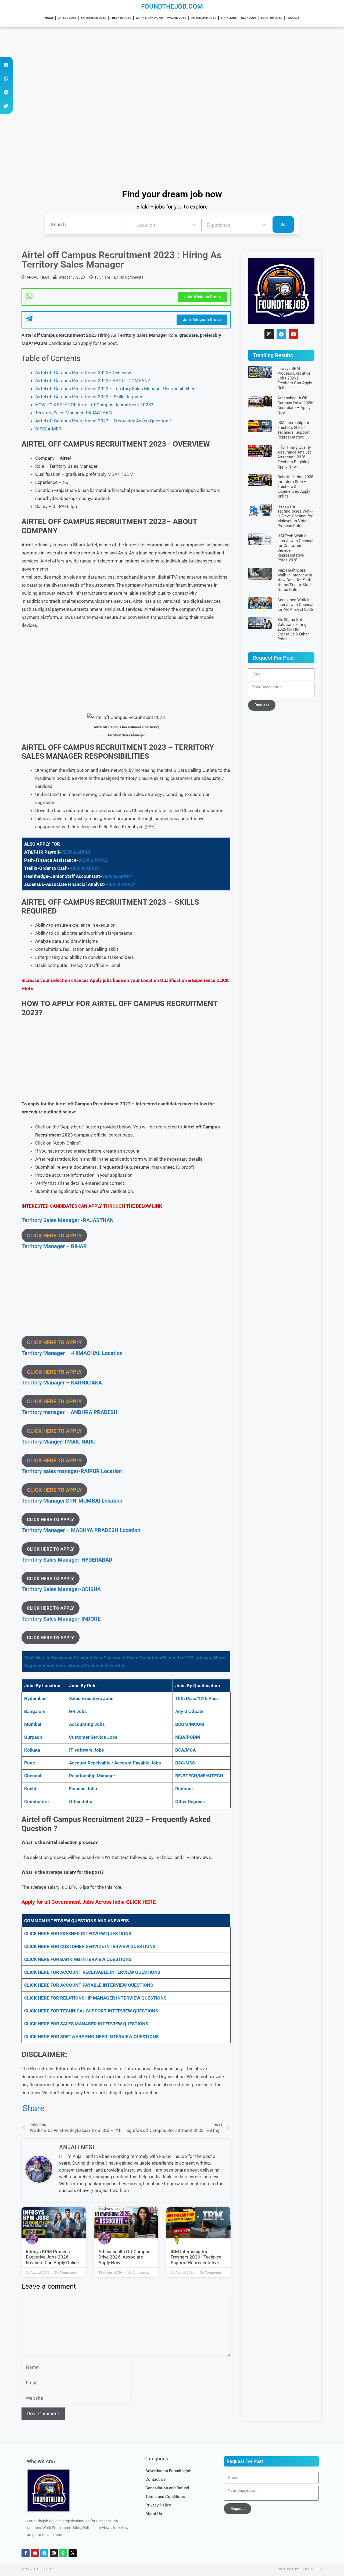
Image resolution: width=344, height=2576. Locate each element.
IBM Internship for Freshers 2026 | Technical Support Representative (197, 2257)
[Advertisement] (161, 67)
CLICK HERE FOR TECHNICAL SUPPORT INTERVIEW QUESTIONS (91, 2011)
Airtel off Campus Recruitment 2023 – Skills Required (89, 397)
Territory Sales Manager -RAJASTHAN (74, 413)
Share (34, 2108)
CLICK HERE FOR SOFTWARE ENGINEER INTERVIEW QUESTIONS (91, 2037)
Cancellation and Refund (167, 2488)
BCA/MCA (185, 1750)
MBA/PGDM (188, 1737)
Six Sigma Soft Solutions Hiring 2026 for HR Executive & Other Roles (293, 629)
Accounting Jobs (87, 1724)
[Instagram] (269, 334)
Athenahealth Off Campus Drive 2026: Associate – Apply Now (124, 2257)
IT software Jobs (87, 1750)
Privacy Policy (158, 2505)
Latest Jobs (67, 18)
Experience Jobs (94, 18)
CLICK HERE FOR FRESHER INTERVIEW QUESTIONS (78, 1934)
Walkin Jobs (177, 18)
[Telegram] (281, 334)
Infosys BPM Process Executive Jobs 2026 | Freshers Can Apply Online (52, 2257)
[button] (6, 65)
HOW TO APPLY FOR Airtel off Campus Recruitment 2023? (94, 405)
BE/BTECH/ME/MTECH (199, 1776)
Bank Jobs (229, 18)
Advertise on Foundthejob (168, 2471)
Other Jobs (81, 1802)
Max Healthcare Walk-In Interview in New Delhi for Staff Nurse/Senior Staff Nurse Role (295, 580)
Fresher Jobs (121, 18)
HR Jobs (78, 1711)
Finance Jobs (83, 1789)
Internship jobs (204, 18)
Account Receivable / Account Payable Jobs (115, 1763)
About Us (154, 2514)
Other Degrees (190, 1802)
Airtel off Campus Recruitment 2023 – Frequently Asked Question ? (103, 421)
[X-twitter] (73, 2553)
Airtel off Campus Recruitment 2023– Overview (83, 372)
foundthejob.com (172, 6)
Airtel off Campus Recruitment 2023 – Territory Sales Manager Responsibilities (115, 389)
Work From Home (149, 18)
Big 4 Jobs (249, 18)
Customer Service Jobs (93, 1737)
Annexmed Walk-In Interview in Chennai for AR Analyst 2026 (295, 605)
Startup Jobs (272, 18)
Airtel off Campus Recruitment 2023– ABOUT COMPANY (93, 381)
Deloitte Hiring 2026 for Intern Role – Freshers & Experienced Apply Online (295, 487)
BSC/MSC (185, 1763)
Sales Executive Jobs (91, 1698)
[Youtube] (293, 334)
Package (293, 18)
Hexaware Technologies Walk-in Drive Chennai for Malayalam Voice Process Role (295, 516)
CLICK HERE (141, 1902)
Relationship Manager (92, 1776)
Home (49, 18)
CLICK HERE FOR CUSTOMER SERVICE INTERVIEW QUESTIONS (90, 1946)
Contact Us (155, 2479)
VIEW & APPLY (76, 852)
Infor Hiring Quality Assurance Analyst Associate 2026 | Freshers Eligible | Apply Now (294, 457)
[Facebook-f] (26, 2553)
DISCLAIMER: (49, 429)
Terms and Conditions (165, 2497)
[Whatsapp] (63, 2553)
